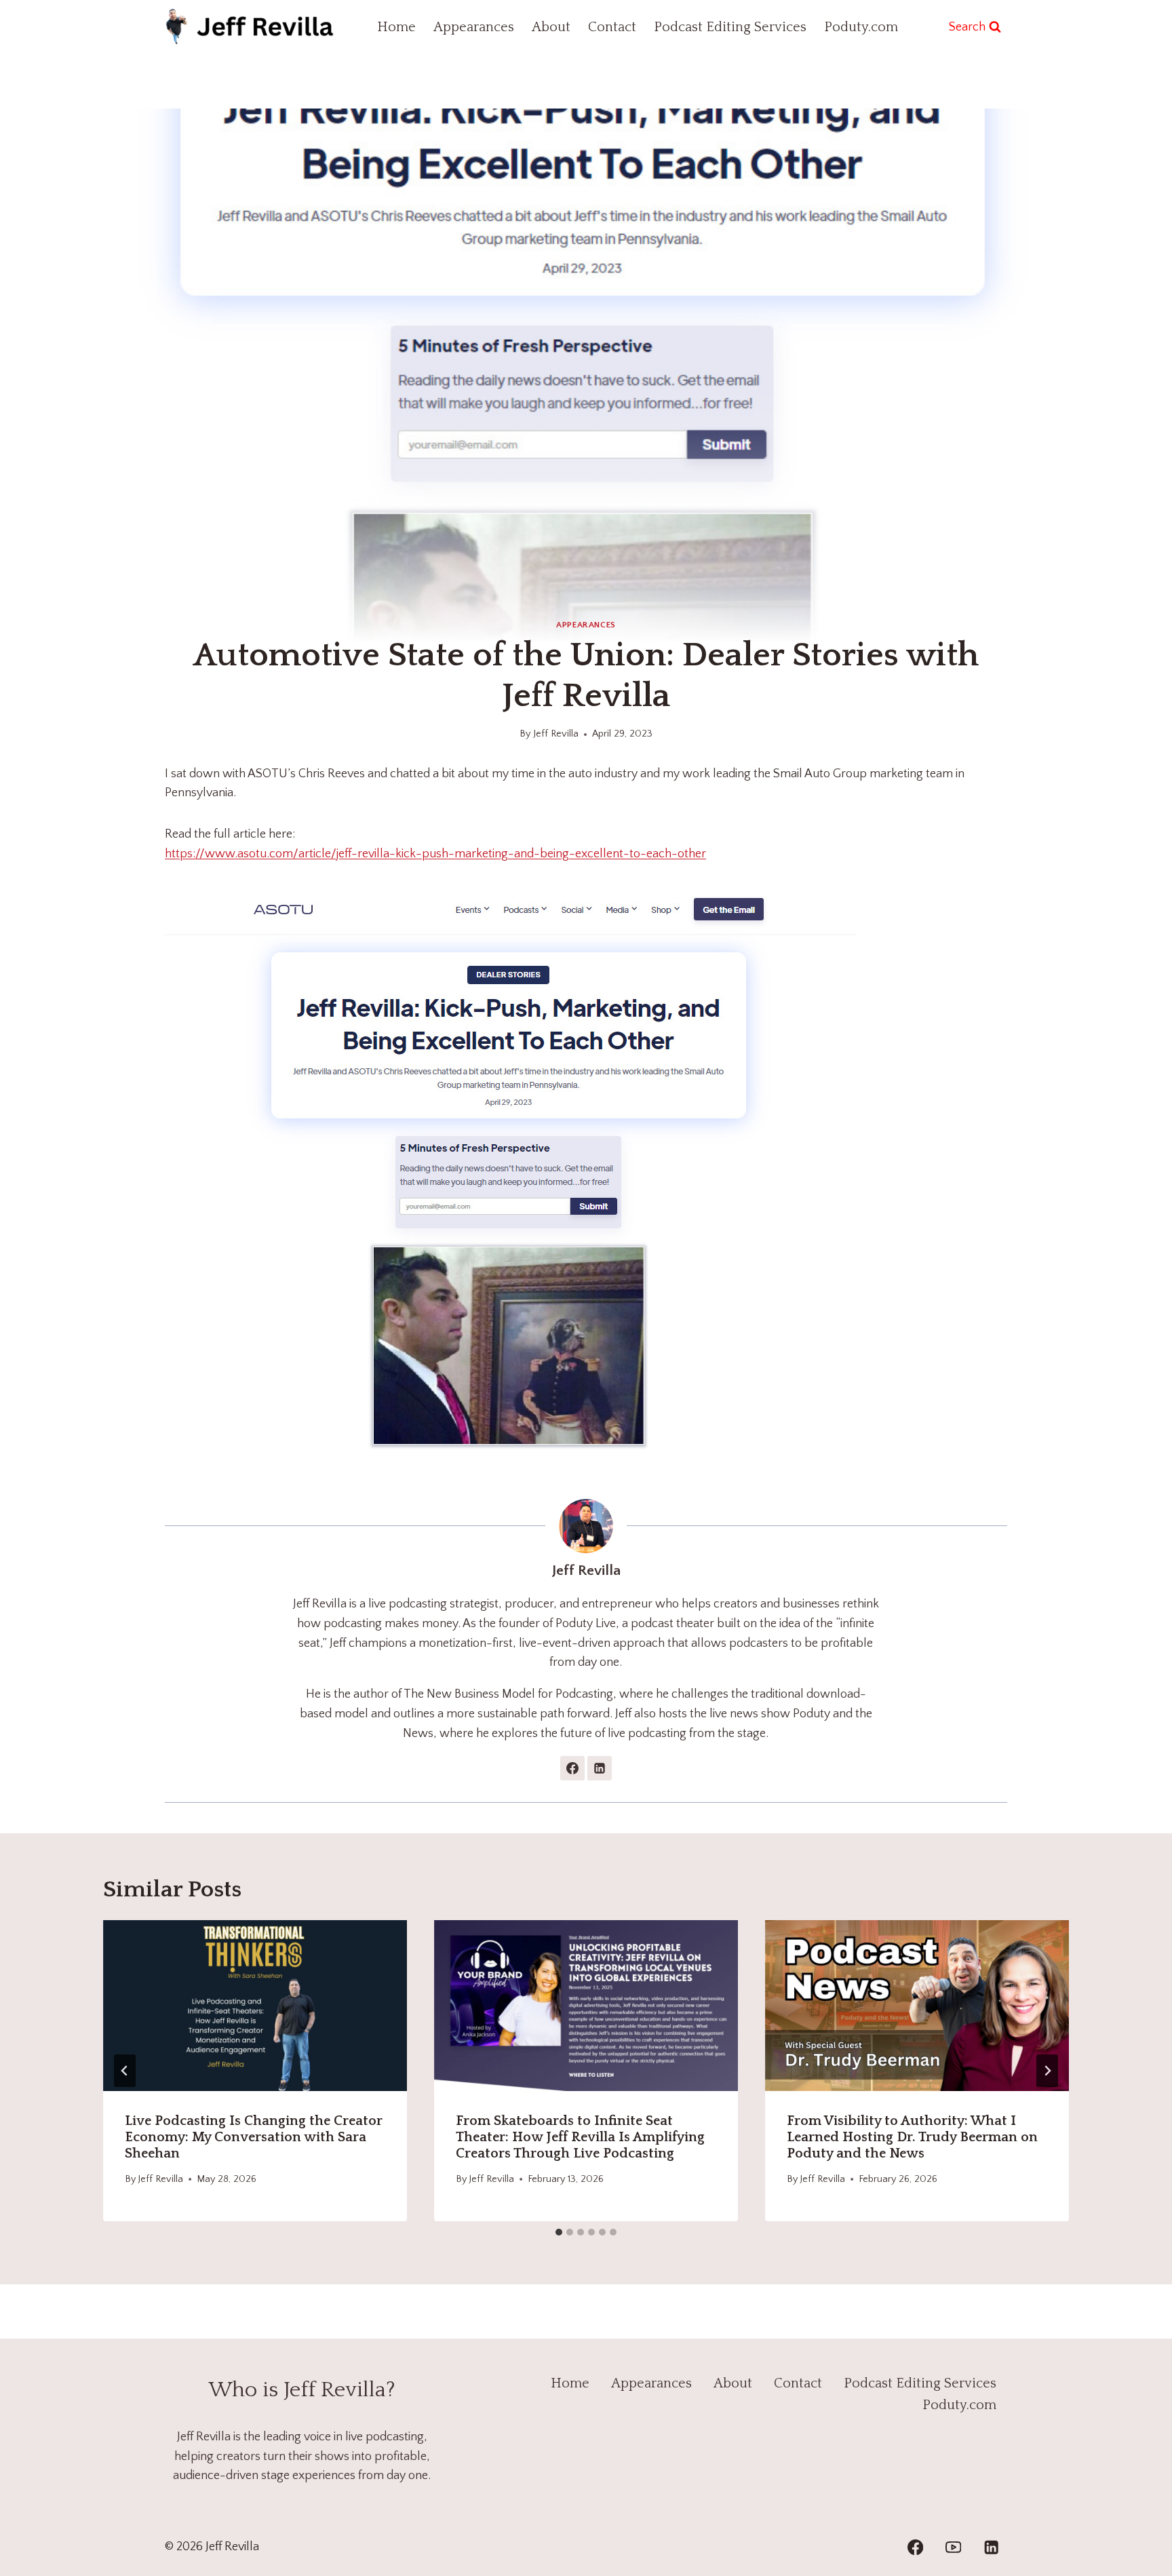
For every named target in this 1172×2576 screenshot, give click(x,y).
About (551, 27)
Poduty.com (861, 27)
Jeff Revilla (556, 734)
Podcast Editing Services (730, 27)
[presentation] (255, 2006)
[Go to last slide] (125, 2071)
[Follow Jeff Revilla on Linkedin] (600, 1768)
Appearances (474, 27)
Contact (612, 27)
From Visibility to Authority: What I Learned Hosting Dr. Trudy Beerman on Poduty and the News (912, 2137)
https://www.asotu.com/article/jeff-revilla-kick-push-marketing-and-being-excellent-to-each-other (435, 854)
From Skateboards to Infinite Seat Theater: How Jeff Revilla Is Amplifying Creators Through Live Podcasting (580, 2137)
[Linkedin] (991, 2547)
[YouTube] (953, 2547)
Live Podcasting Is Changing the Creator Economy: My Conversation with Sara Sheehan (254, 2137)
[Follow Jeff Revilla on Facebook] (572, 1768)
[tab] (559, 2232)
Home (396, 27)
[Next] (1047, 2071)
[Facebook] (915, 2547)
